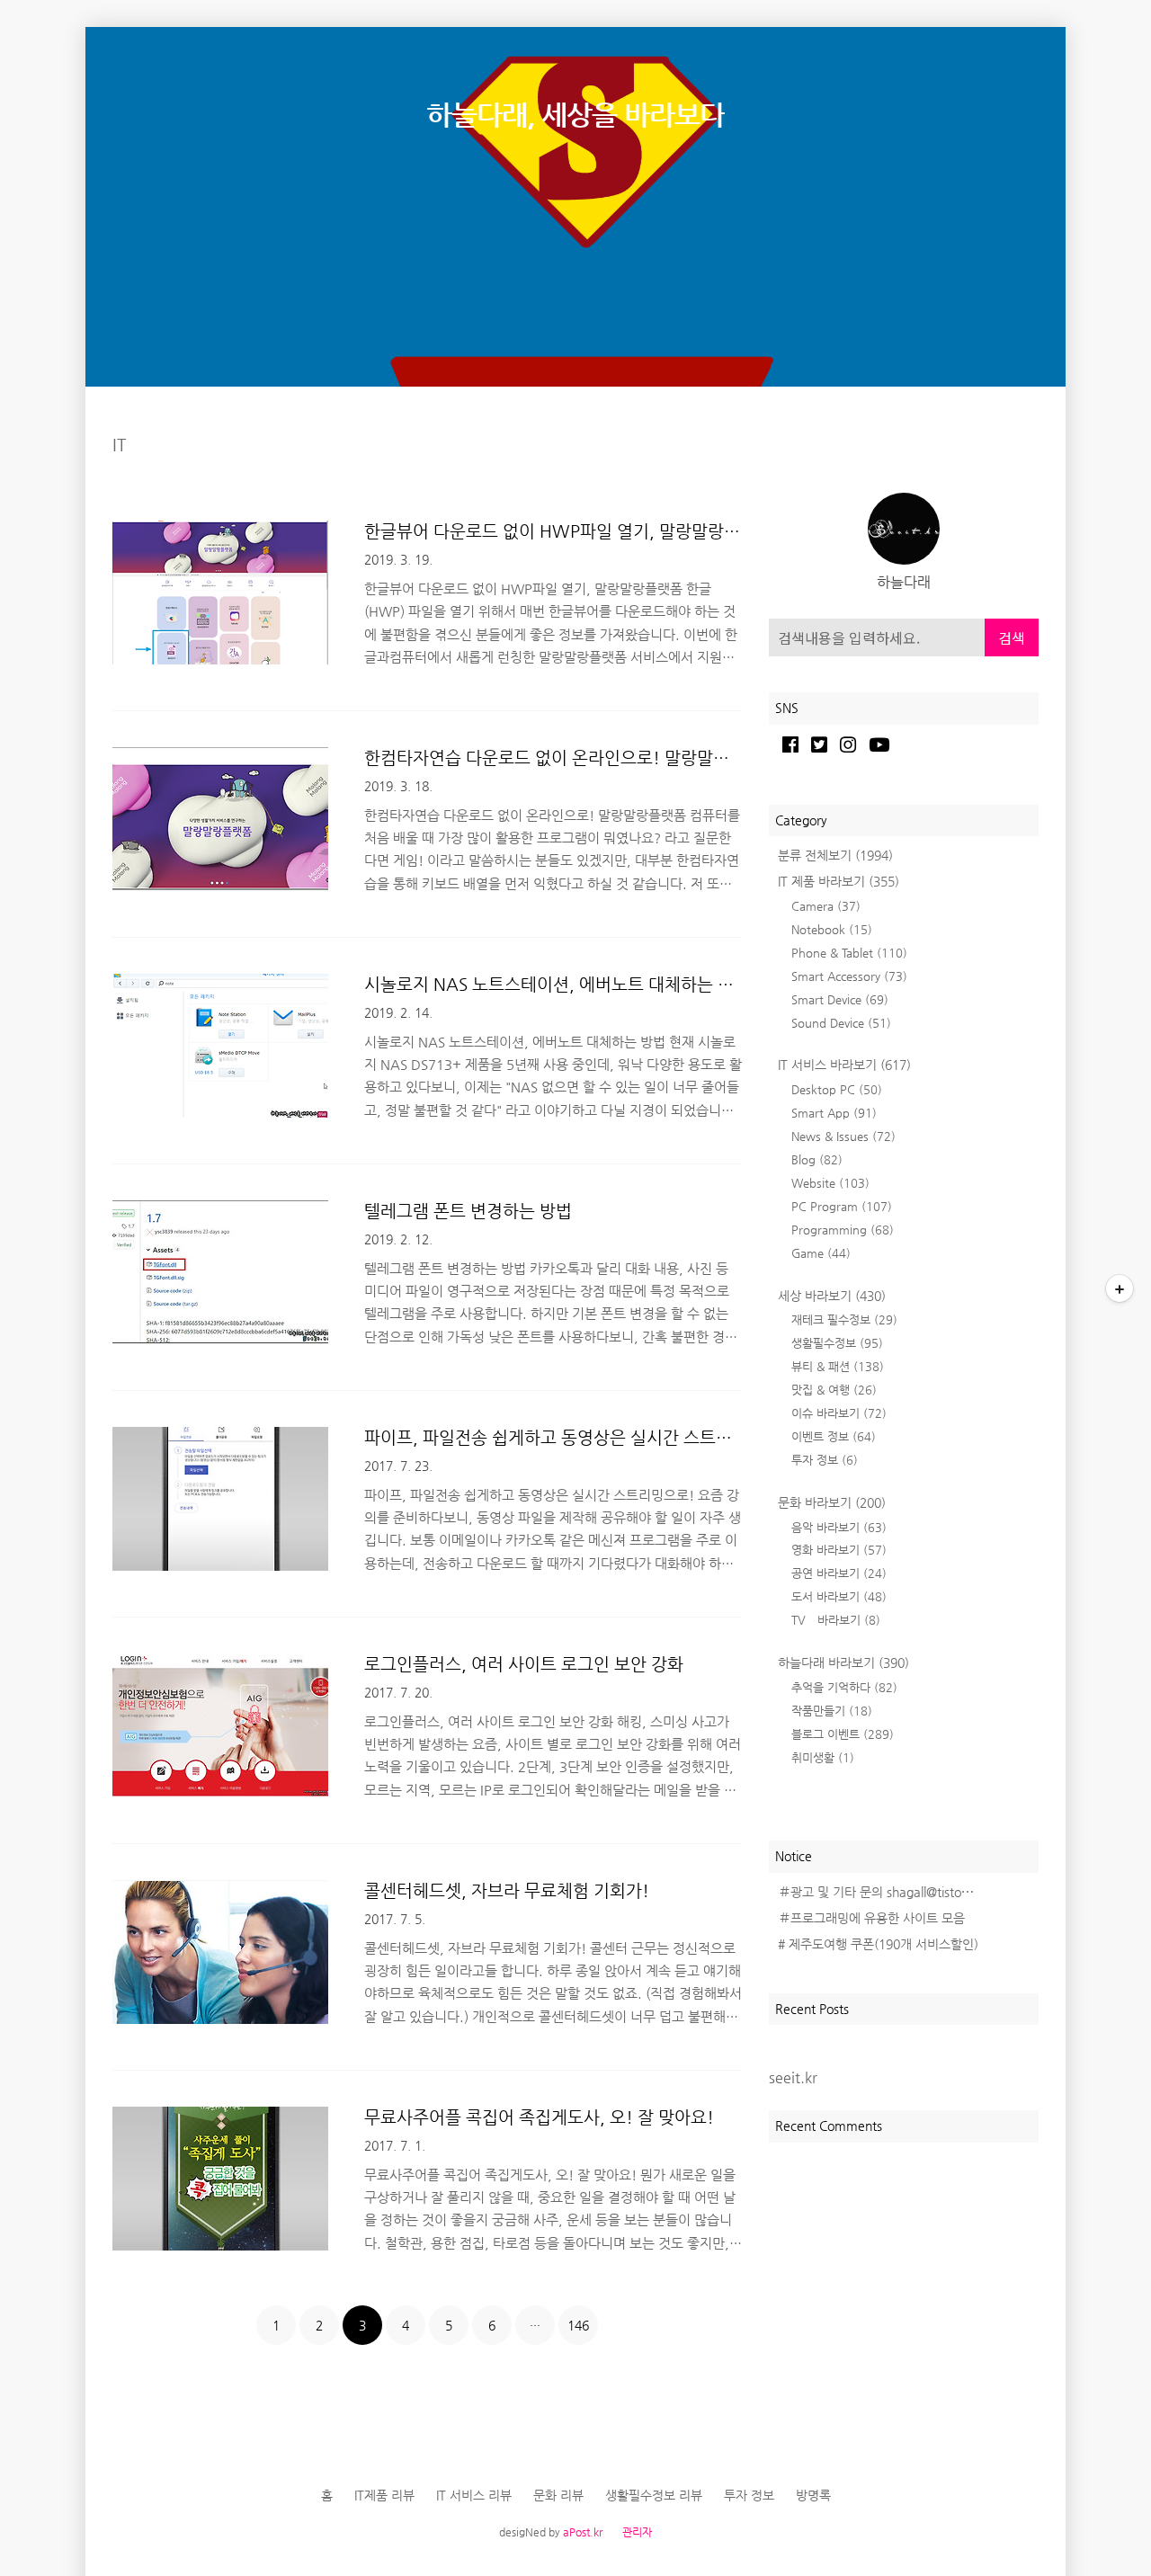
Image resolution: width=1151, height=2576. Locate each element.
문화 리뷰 (558, 2495)
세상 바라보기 (832, 1296)
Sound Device (841, 1023)
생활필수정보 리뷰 (654, 2495)
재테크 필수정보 (844, 1319)
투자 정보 (825, 1460)
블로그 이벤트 (843, 1734)
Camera (826, 906)
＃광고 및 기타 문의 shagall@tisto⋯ (876, 1892)
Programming (843, 1230)
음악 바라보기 (839, 1527)
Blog (817, 1159)
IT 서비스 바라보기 (844, 1065)
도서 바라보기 (839, 1596)
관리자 (637, 2532)
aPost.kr (583, 2532)
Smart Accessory (849, 976)
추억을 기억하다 (844, 1687)
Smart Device (840, 999)
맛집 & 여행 (834, 1390)
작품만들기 (832, 1711)
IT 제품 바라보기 (839, 881)
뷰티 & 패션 (838, 1366)
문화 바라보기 (832, 1502)
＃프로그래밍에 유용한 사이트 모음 (871, 1918)
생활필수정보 (837, 1343)
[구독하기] (1120, 1288)
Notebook (832, 929)
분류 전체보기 (835, 855)
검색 (1012, 637)
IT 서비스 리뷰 (474, 2495)
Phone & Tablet (849, 953)
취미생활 (823, 1757)
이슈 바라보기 (839, 1413)
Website (830, 1183)
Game (821, 1253)
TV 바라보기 (836, 1620)
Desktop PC (837, 1089)
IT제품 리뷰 (384, 2495)
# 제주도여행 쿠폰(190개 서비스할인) (878, 1944)
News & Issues (843, 1136)
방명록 (813, 2495)
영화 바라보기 (839, 1550)
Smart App (834, 1113)
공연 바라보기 (839, 1573)
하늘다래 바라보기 (843, 1662)
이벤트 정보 (834, 1436)
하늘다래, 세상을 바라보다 (575, 115)
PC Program (842, 1206)
